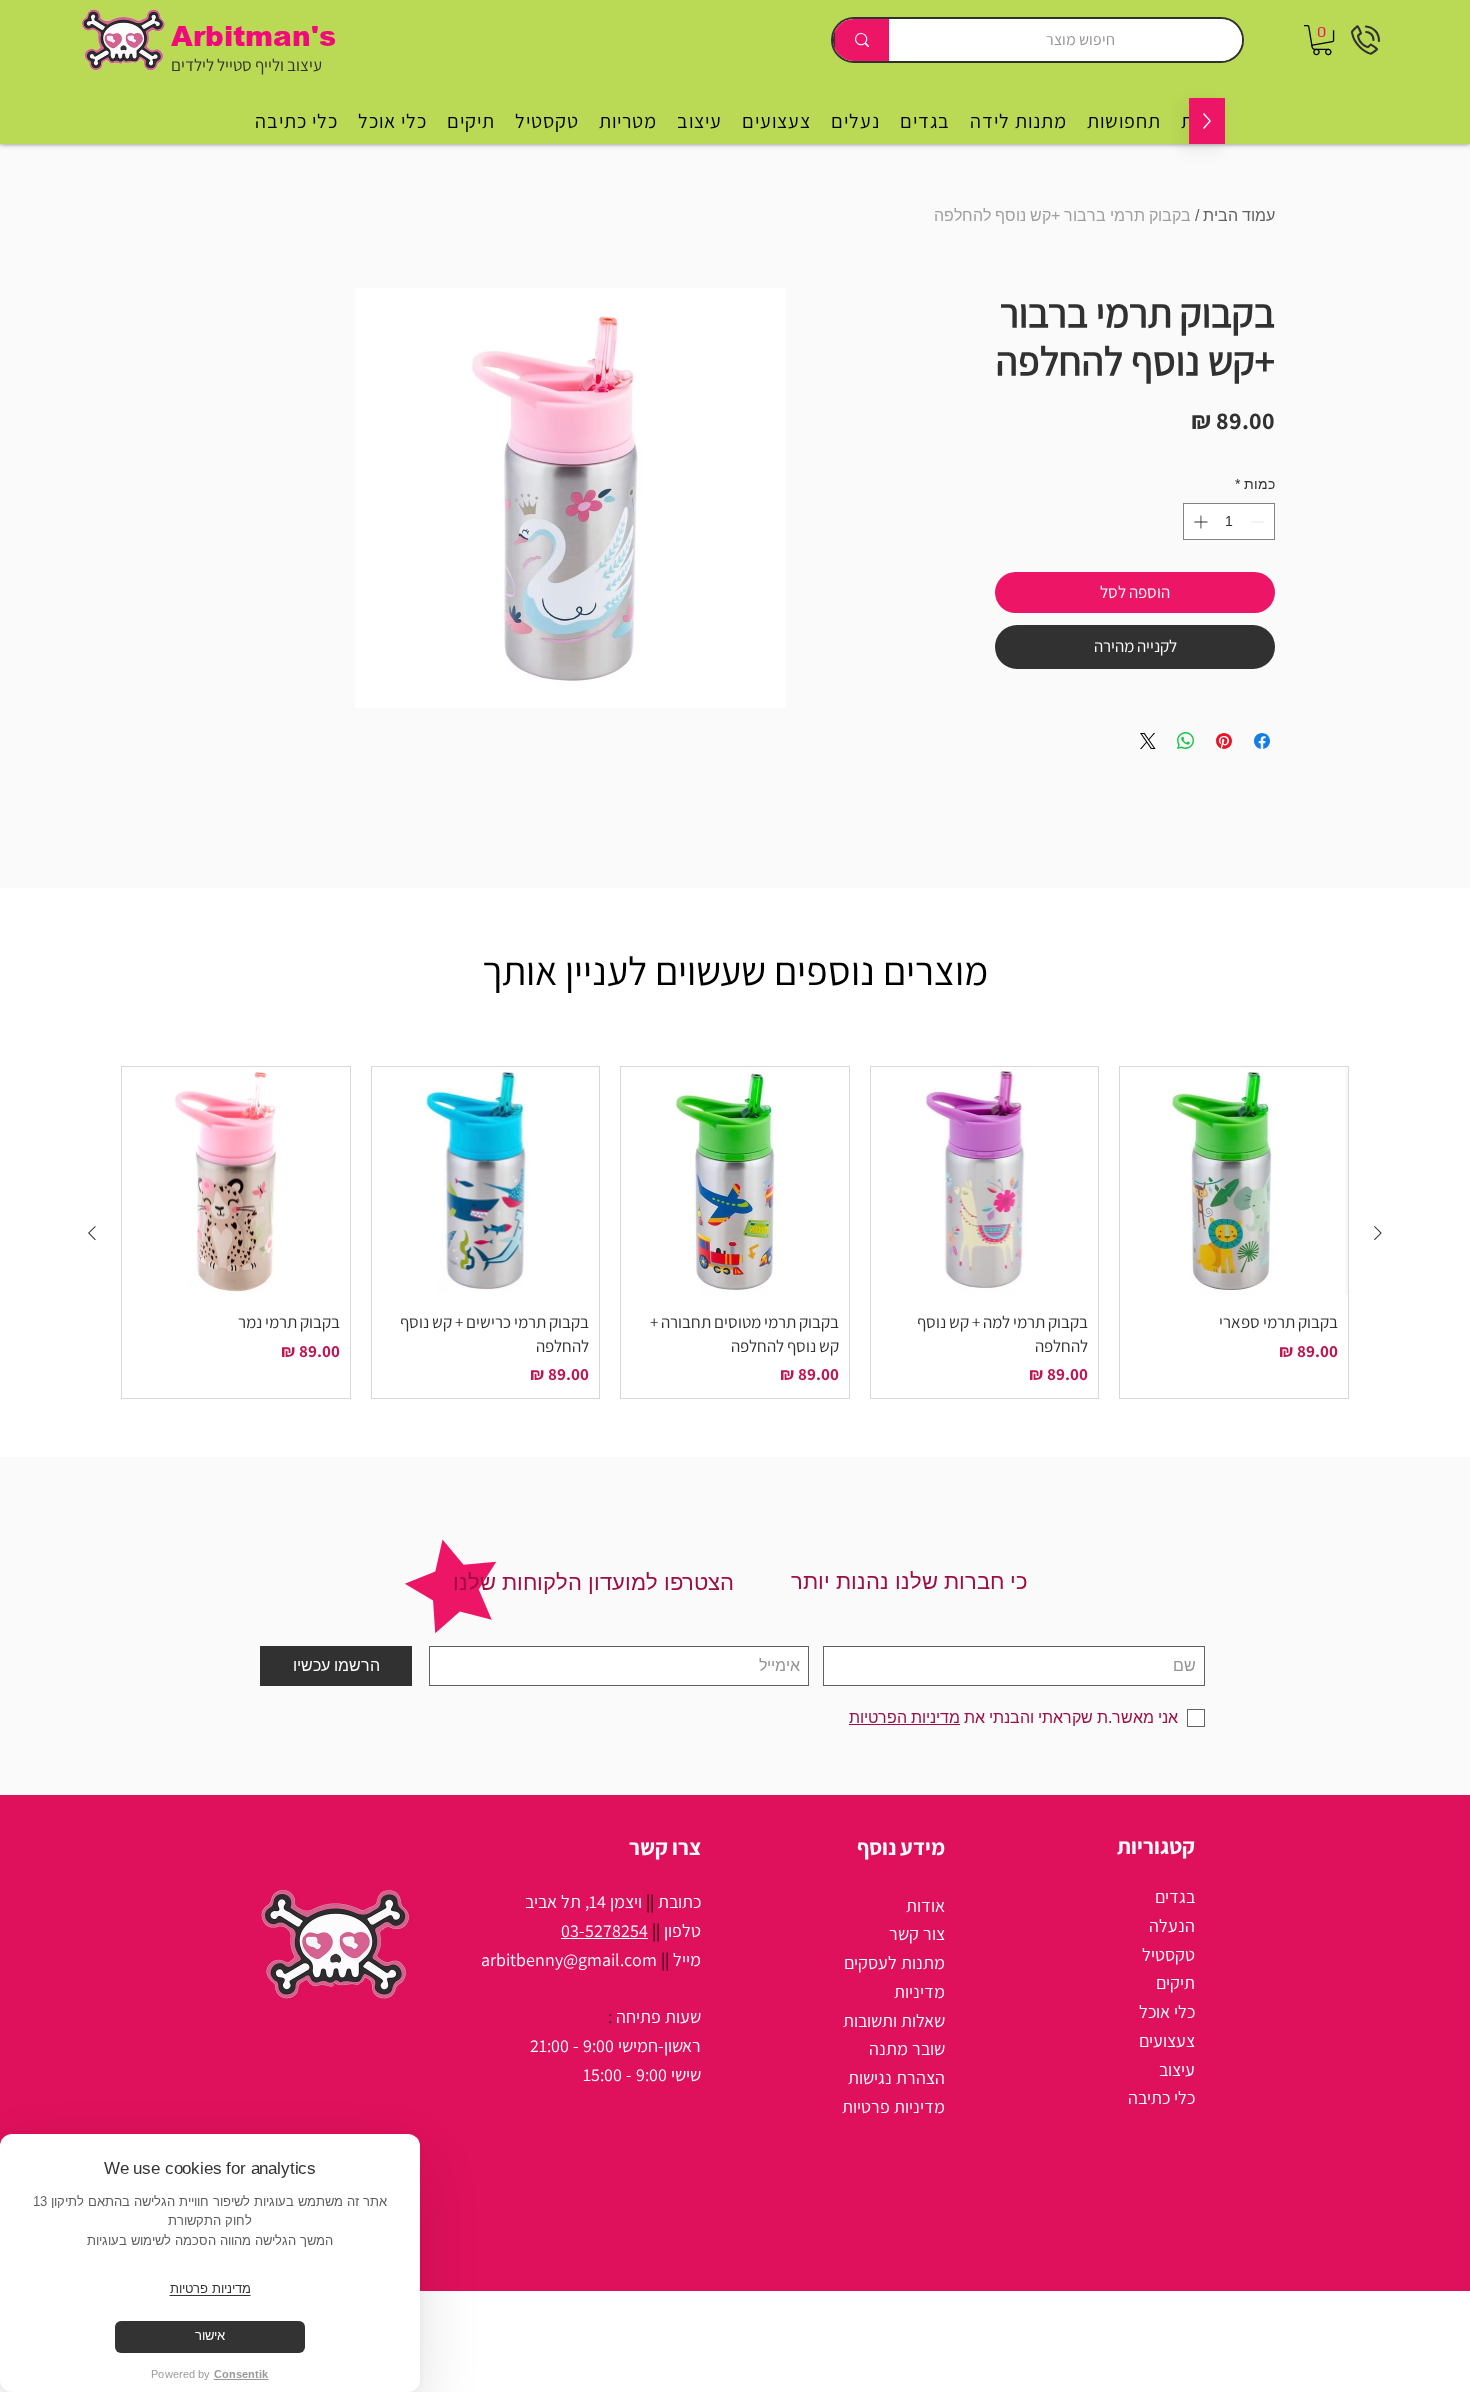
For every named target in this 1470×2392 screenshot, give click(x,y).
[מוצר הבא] (92, 1233)
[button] (1322, 40)
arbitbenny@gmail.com (569, 1959)
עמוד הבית (1239, 215)
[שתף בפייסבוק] (1262, 741)
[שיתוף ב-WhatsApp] (1186, 741)
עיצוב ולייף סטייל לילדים (246, 65)
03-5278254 (604, 1930)
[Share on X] (1148, 741)
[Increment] (1198, 521)
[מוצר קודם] (1378, 1233)
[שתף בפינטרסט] (1224, 741)
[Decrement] (1259, 521)
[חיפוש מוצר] (861, 40)
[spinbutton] (1229, 521)
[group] (735, 1232)
